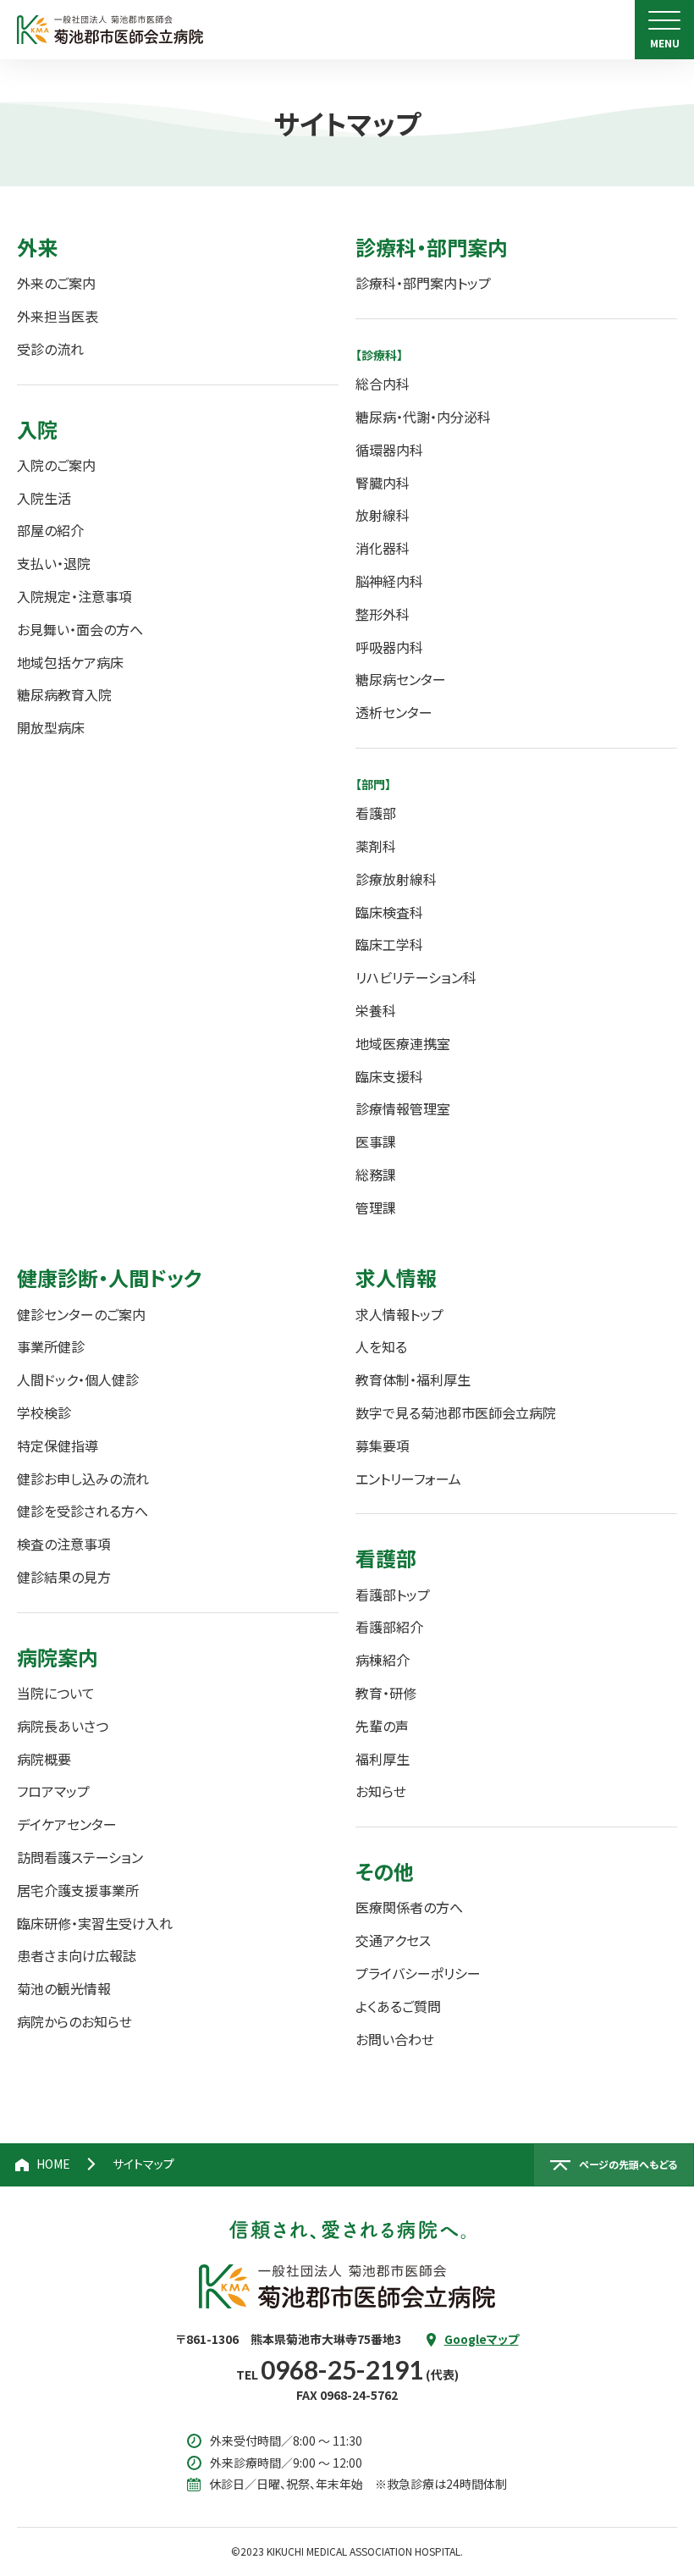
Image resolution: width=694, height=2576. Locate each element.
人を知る (381, 1347)
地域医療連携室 (403, 1044)
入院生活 (44, 498)
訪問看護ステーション (80, 1857)
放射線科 (383, 515)
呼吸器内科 (389, 647)
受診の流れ (50, 349)
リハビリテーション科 (416, 978)
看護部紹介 (389, 1627)
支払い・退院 (54, 564)
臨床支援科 (389, 1077)
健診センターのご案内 (81, 1315)
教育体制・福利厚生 (413, 1380)
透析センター (394, 713)
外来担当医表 (58, 316)
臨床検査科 (389, 912)
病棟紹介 (383, 1660)
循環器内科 (389, 450)
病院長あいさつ (63, 1726)
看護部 (376, 813)
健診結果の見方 (64, 1577)
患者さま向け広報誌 (77, 1956)
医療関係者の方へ (409, 1907)
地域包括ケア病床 (70, 663)
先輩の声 (382, 1726)
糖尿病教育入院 (64, 695)
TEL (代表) (347, 2374)
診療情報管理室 (403, 1109)
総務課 (376, 1175)
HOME (53, 2164)
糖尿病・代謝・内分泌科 (423, 417)
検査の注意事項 (64, 1544)
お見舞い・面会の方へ (80, 630)
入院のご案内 (56, 465)
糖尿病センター (401, 680)
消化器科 (383, 548)
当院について (56, 1693)
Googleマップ (482, 2339)
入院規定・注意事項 (74, 597)
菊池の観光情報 (64, 1989)
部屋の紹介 (50, 531)
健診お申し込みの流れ (83, 1479)
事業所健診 (51, 1347)
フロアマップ (53, 1791)
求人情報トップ (399, 1315)
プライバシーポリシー (418, 1973)
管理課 (376, 1208)
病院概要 (44, 1759)
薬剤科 (376, 846)
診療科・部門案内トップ (423, 283)
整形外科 (383, 614)
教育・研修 (386, 1693)
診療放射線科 (396, 879)
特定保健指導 (58, 1446)
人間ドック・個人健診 (78, 1380)
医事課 (376, 1142)
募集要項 (383, 1446)
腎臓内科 (383, 483)
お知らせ (381, 1791)
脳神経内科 (389, 581)
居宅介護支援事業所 (78, 1891)
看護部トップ (393, 1595)
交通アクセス (393, 1940)
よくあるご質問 (398, 2007)
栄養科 (376, 1011)
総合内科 (383, 384)
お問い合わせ (395, 2040)
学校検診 (44, 1413)
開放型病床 (51, 728)
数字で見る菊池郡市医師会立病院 (456, 1413)
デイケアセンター (67, 1824)
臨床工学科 (389, 945)
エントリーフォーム (408, 1479)
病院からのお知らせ (74, 2022)
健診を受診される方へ (83, 1511)
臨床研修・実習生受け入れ (95, 1924)
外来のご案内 (56, 283)
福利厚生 (383, 1759)
